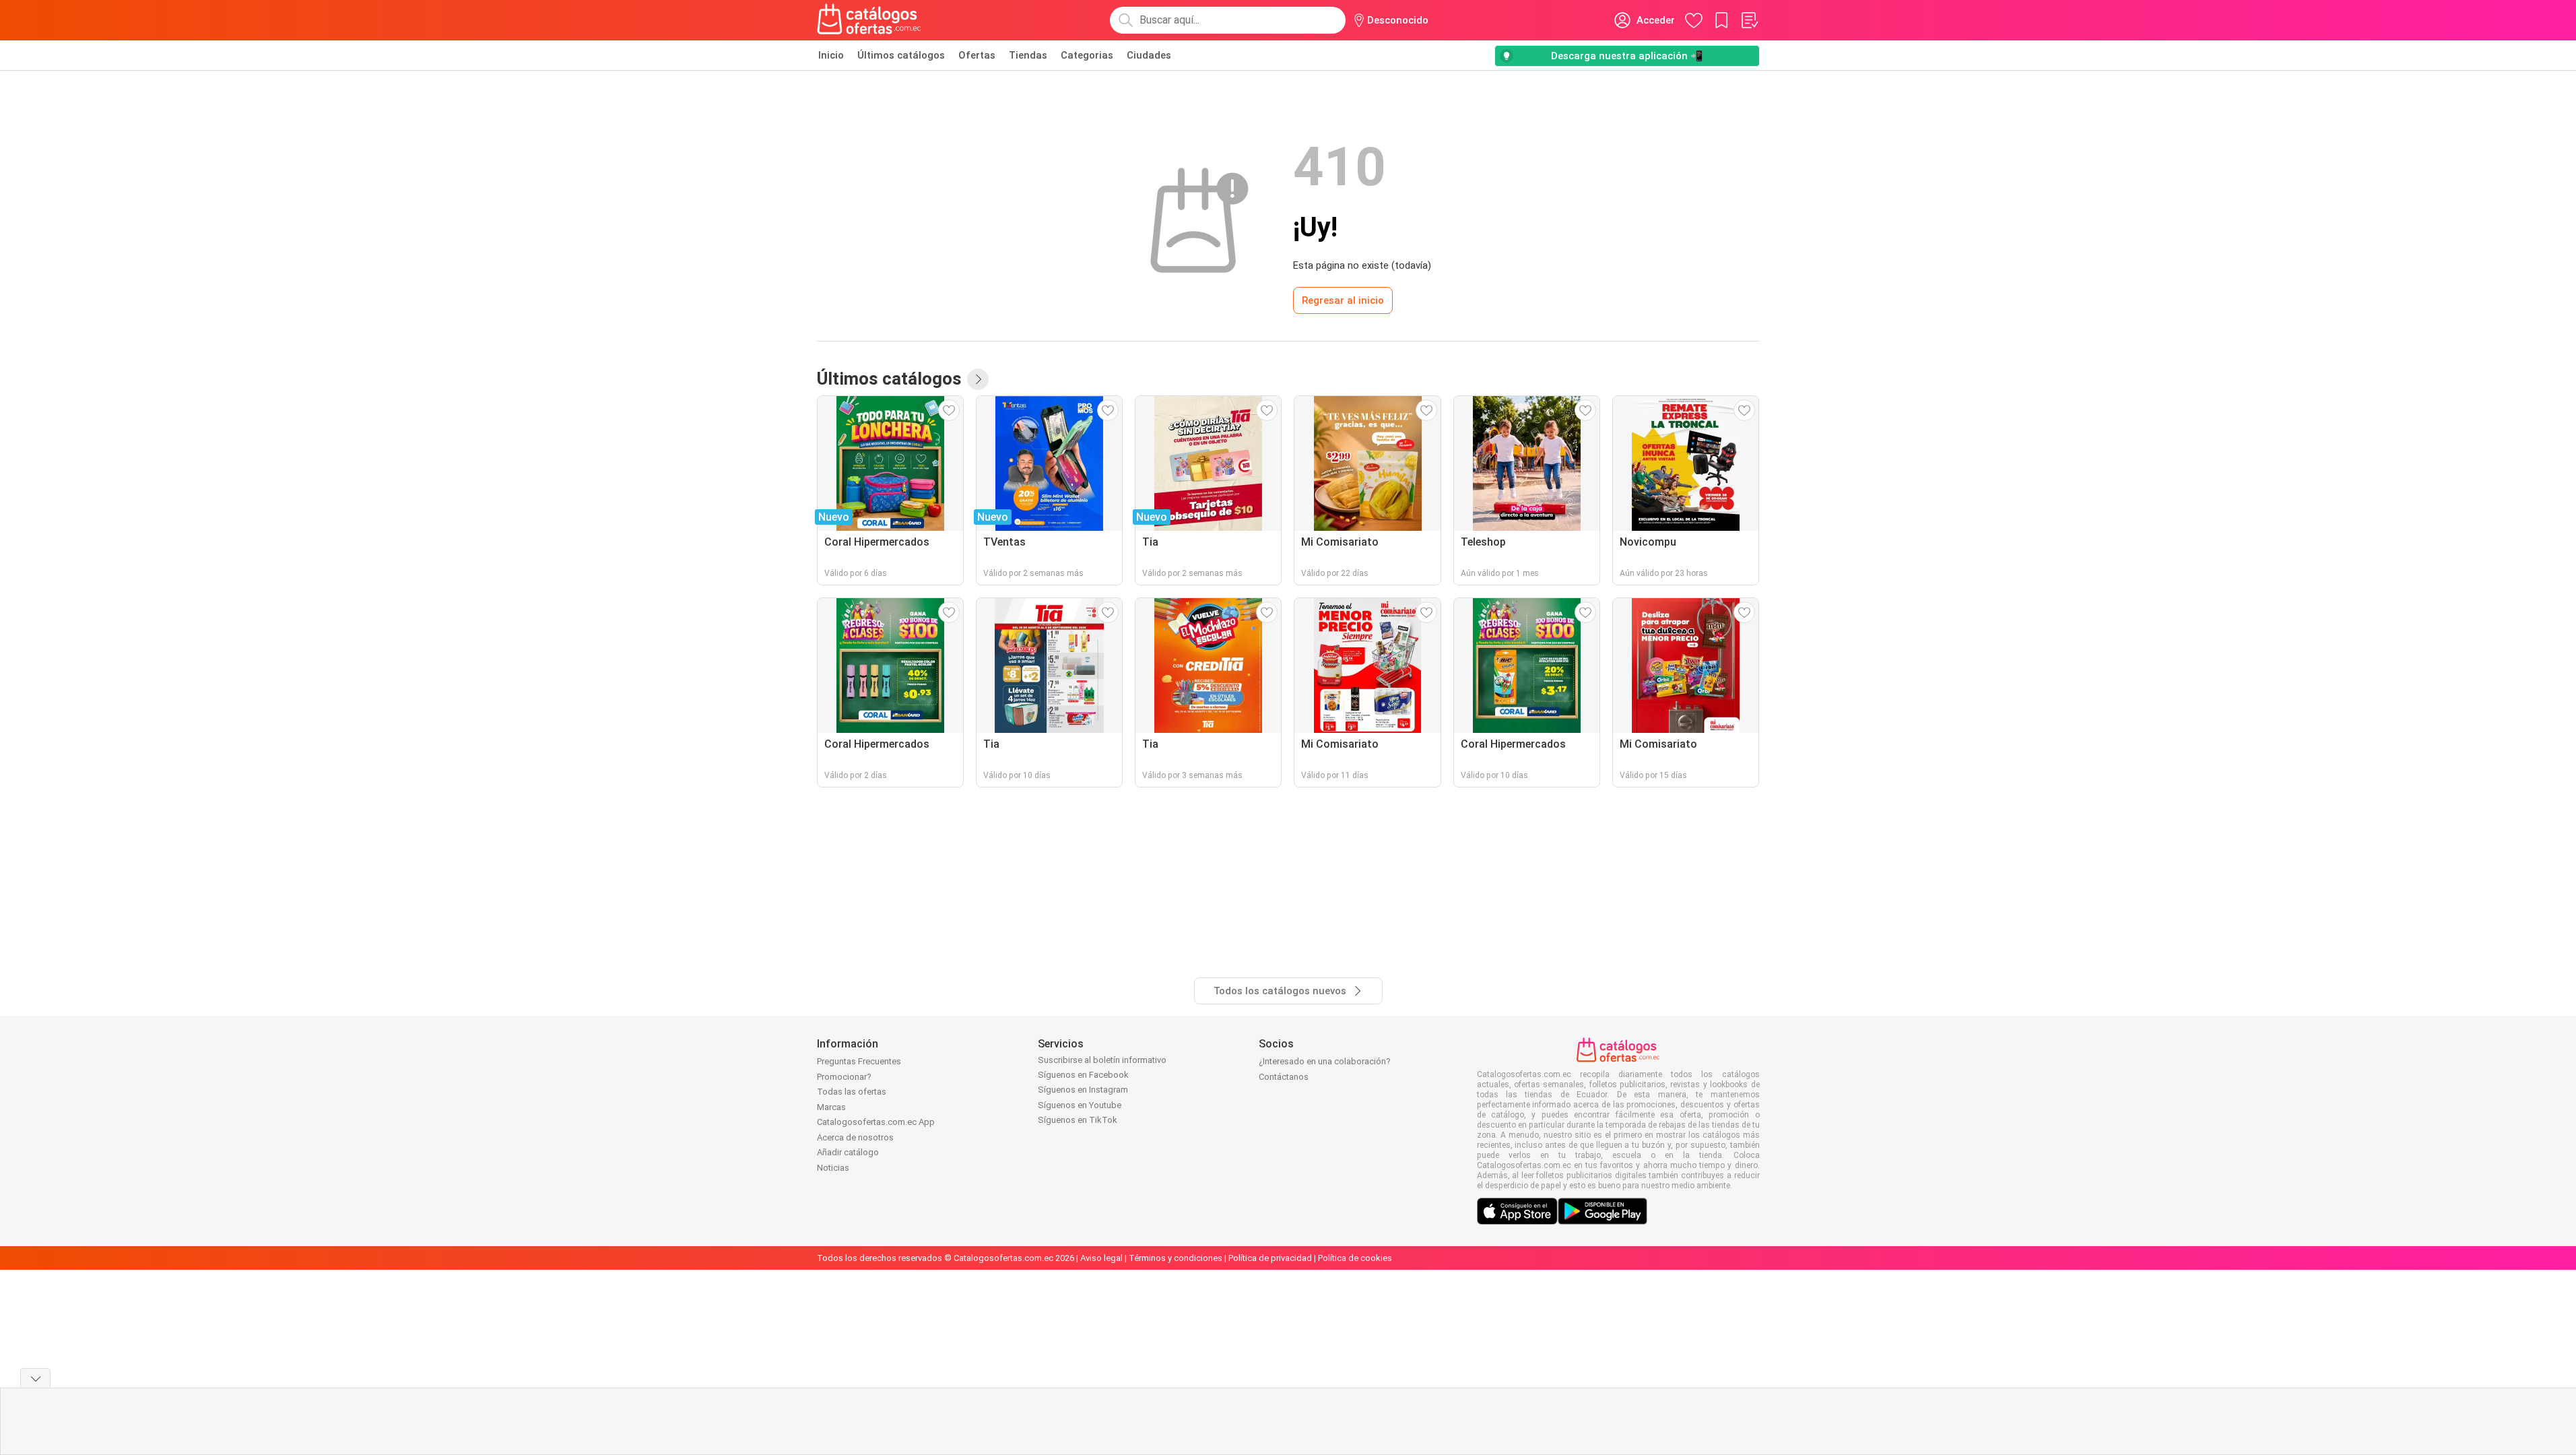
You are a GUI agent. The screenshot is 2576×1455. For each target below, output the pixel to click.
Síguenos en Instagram (1083, 1090)
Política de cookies (1355, 1258)
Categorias (1087, 55)
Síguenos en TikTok (1078, 1120)
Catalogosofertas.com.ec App (876, 1122)
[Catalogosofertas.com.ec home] (869, 20)
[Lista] (1749, 20)
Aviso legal (1101, 1258)
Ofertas (977, 55)
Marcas (831, 1107)
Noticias (833, 1168)
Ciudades (1149, 55)
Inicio (831, 55)
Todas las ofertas (852, 1092)
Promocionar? (844, 1077)
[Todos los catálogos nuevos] (978, 379)
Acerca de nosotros (855, 1137)
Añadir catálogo (848, 1152)
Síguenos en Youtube (1080, 1105)
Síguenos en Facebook (1083, 1075)
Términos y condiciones (1176, 1258)
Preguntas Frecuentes (859, 1061)
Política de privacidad (1270, 1258)
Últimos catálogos (901, 55)
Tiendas (1028, 55)
